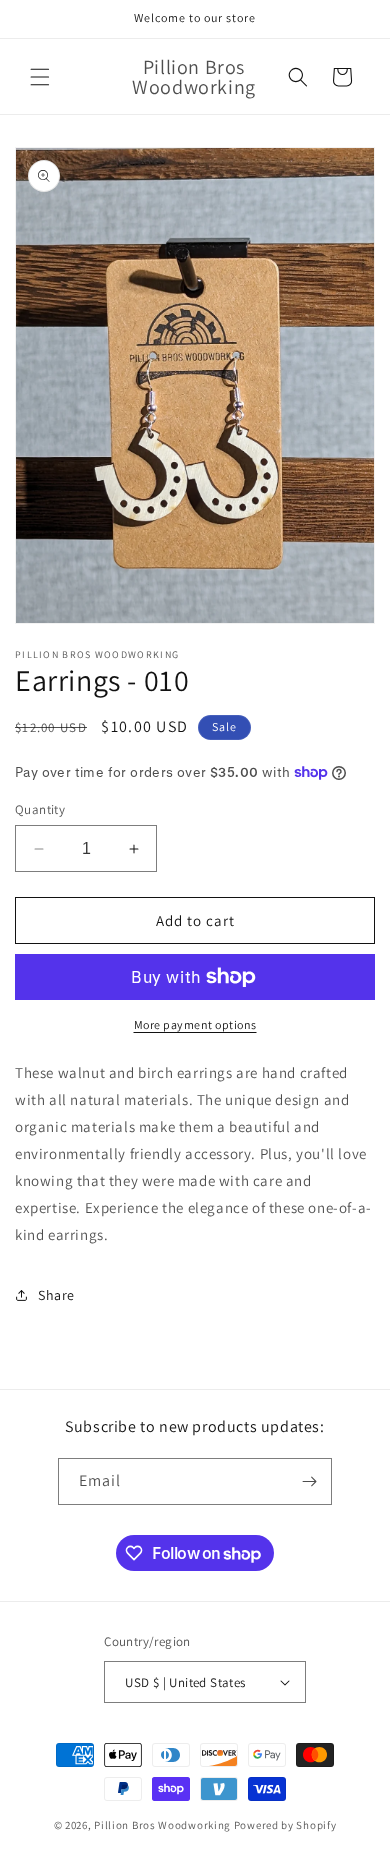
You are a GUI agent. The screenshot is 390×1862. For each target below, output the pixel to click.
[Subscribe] (309, 1481)
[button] (40, 77)
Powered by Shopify (285, 1825)
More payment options (195, 1024)
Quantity (40, 809)
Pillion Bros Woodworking (162, 1825)
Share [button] (56, 1295)
